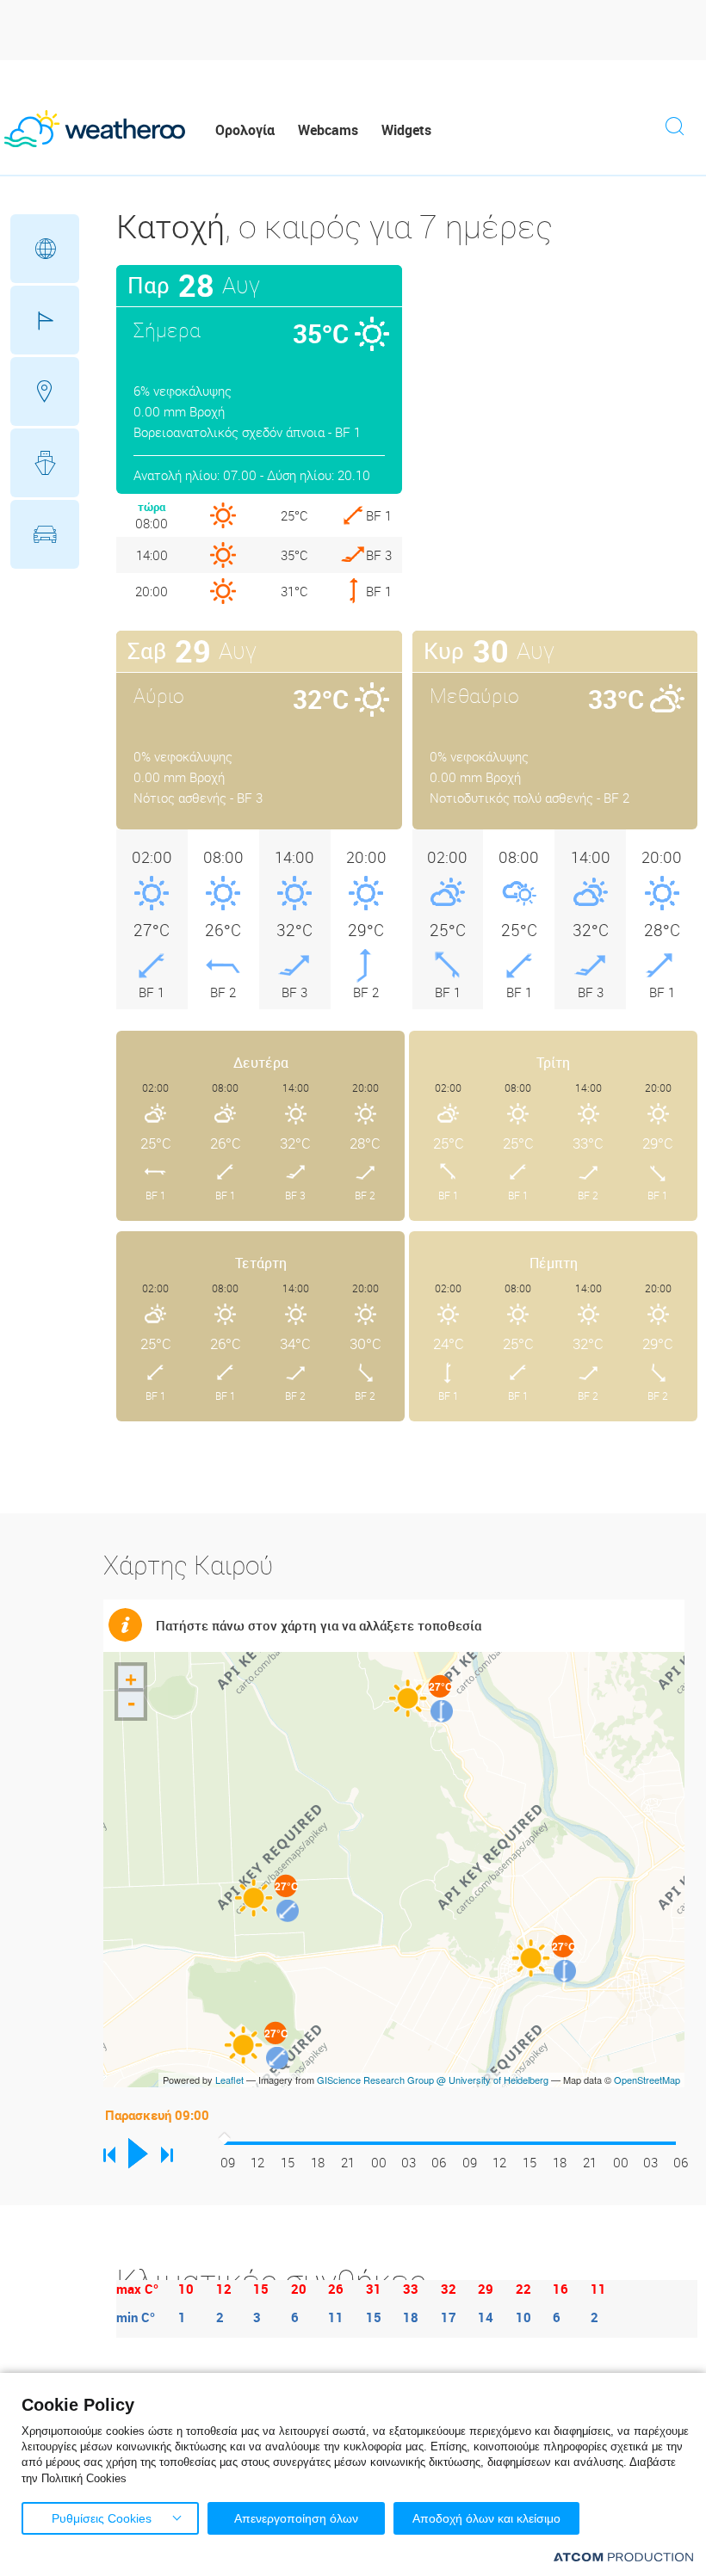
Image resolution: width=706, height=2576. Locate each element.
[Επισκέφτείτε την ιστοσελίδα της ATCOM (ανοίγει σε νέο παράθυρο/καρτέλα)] (623, 2557)
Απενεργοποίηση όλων (296, 2518)
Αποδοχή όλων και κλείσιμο (486, 2518)
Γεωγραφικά (45, 249)
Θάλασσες (45, 463)
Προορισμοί (45, 391)
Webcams (328, 130)
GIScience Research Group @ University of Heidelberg (433, 2080)
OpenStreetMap (647, 2080)
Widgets (406, 130)
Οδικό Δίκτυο (45, 534)
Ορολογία (245, 130)
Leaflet (229, 2080)
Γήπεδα (45, 320)
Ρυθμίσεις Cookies (102, 2518)
